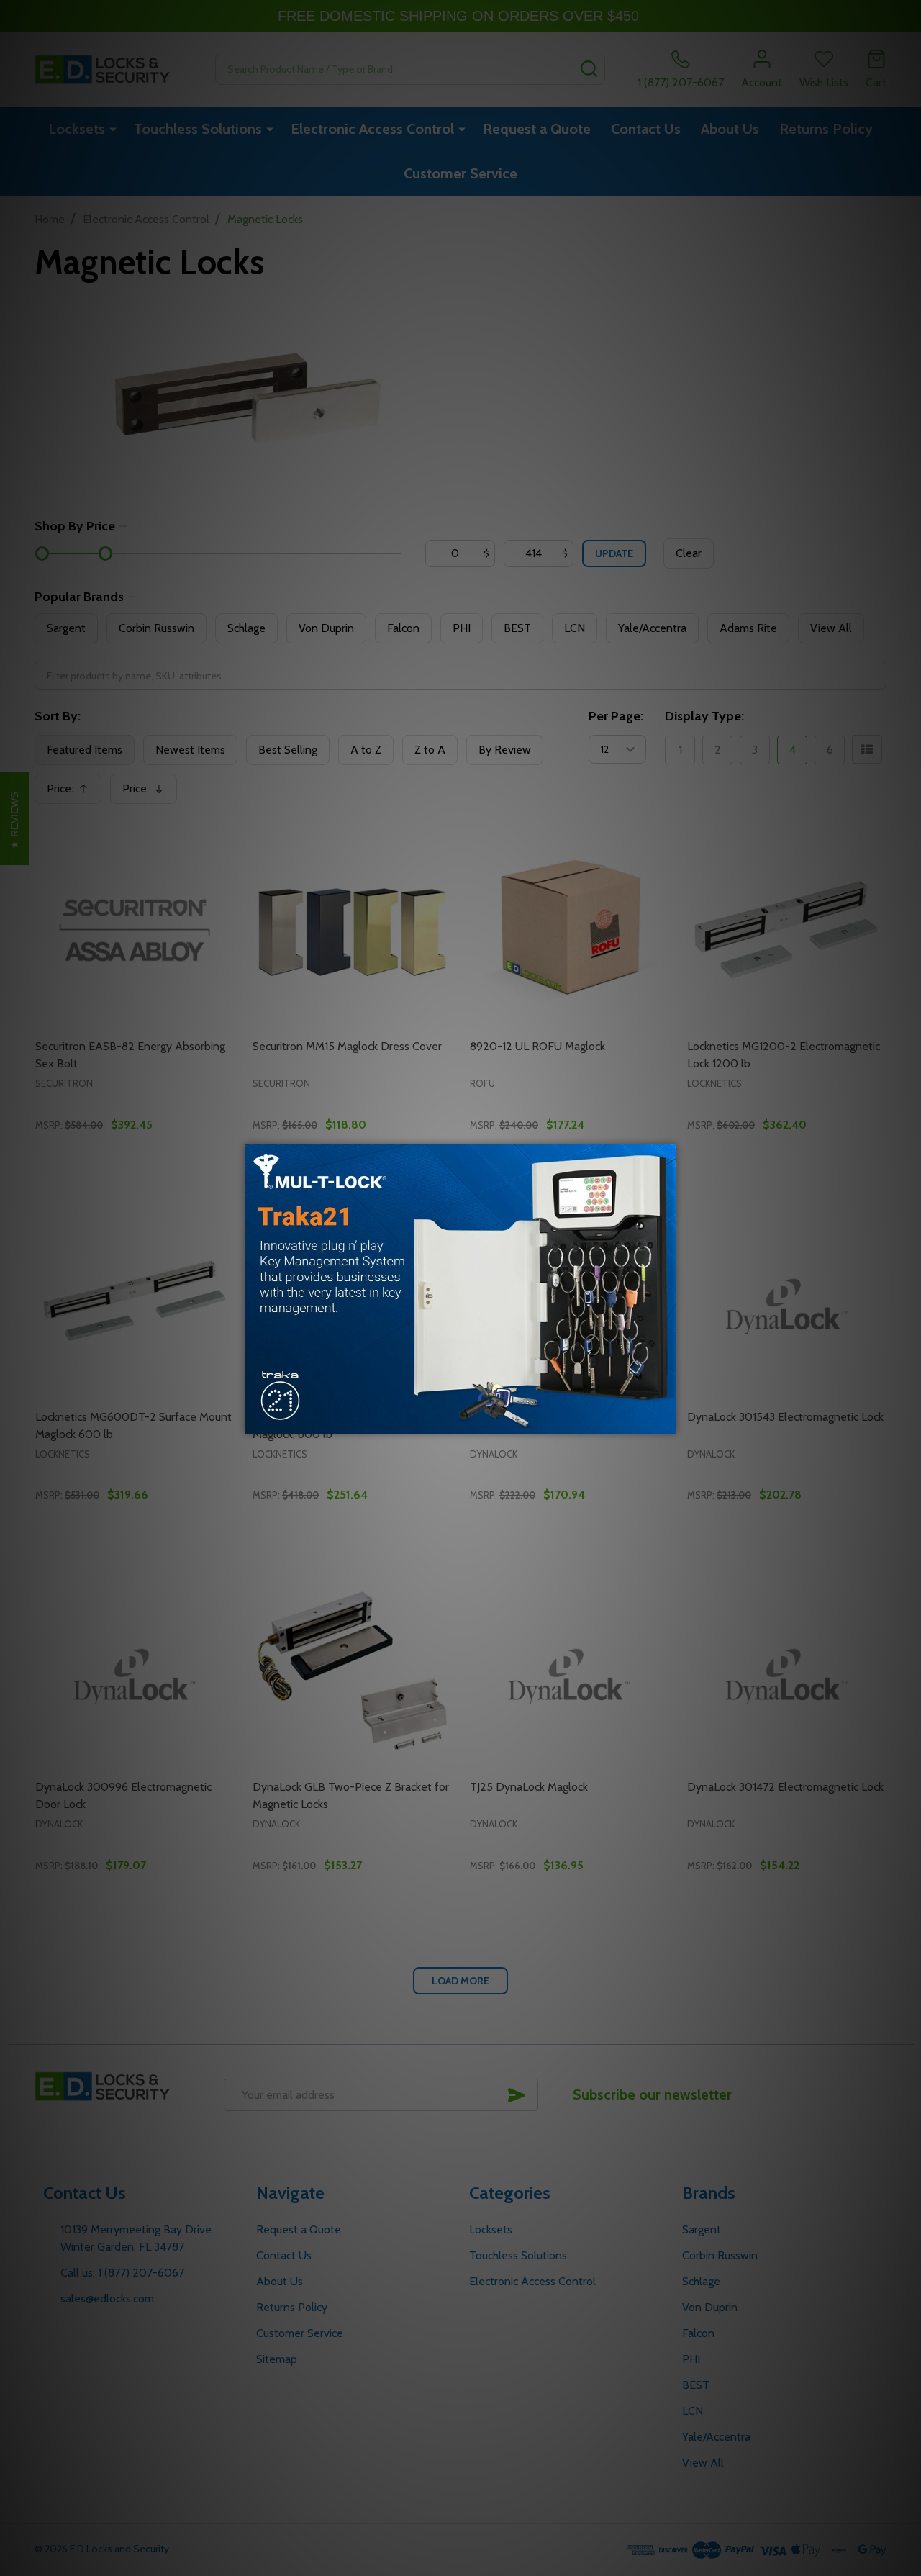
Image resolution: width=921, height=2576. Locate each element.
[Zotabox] (667, 1421)
